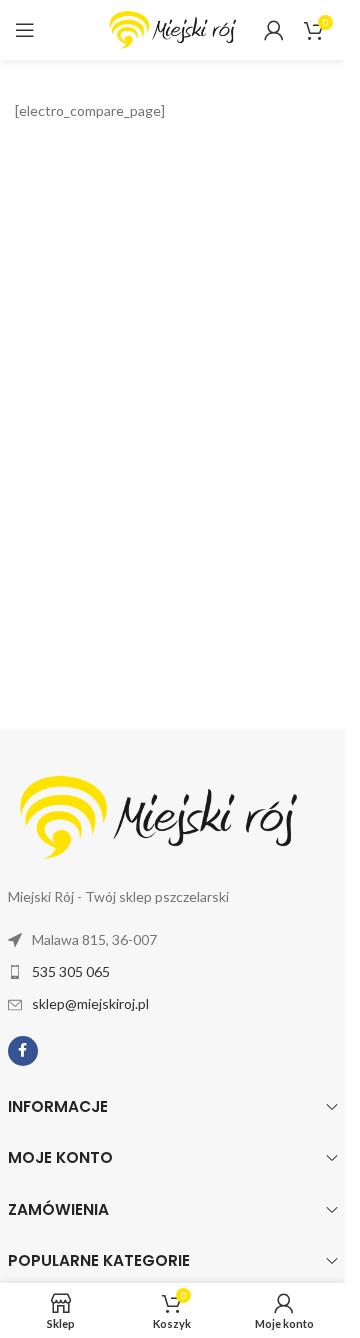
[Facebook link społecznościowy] (23, 1051)
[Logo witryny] (173, 28)
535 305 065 (71, 971)
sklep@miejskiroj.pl (90, 1003)
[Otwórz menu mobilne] (25, 30)
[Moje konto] (274, 30)
